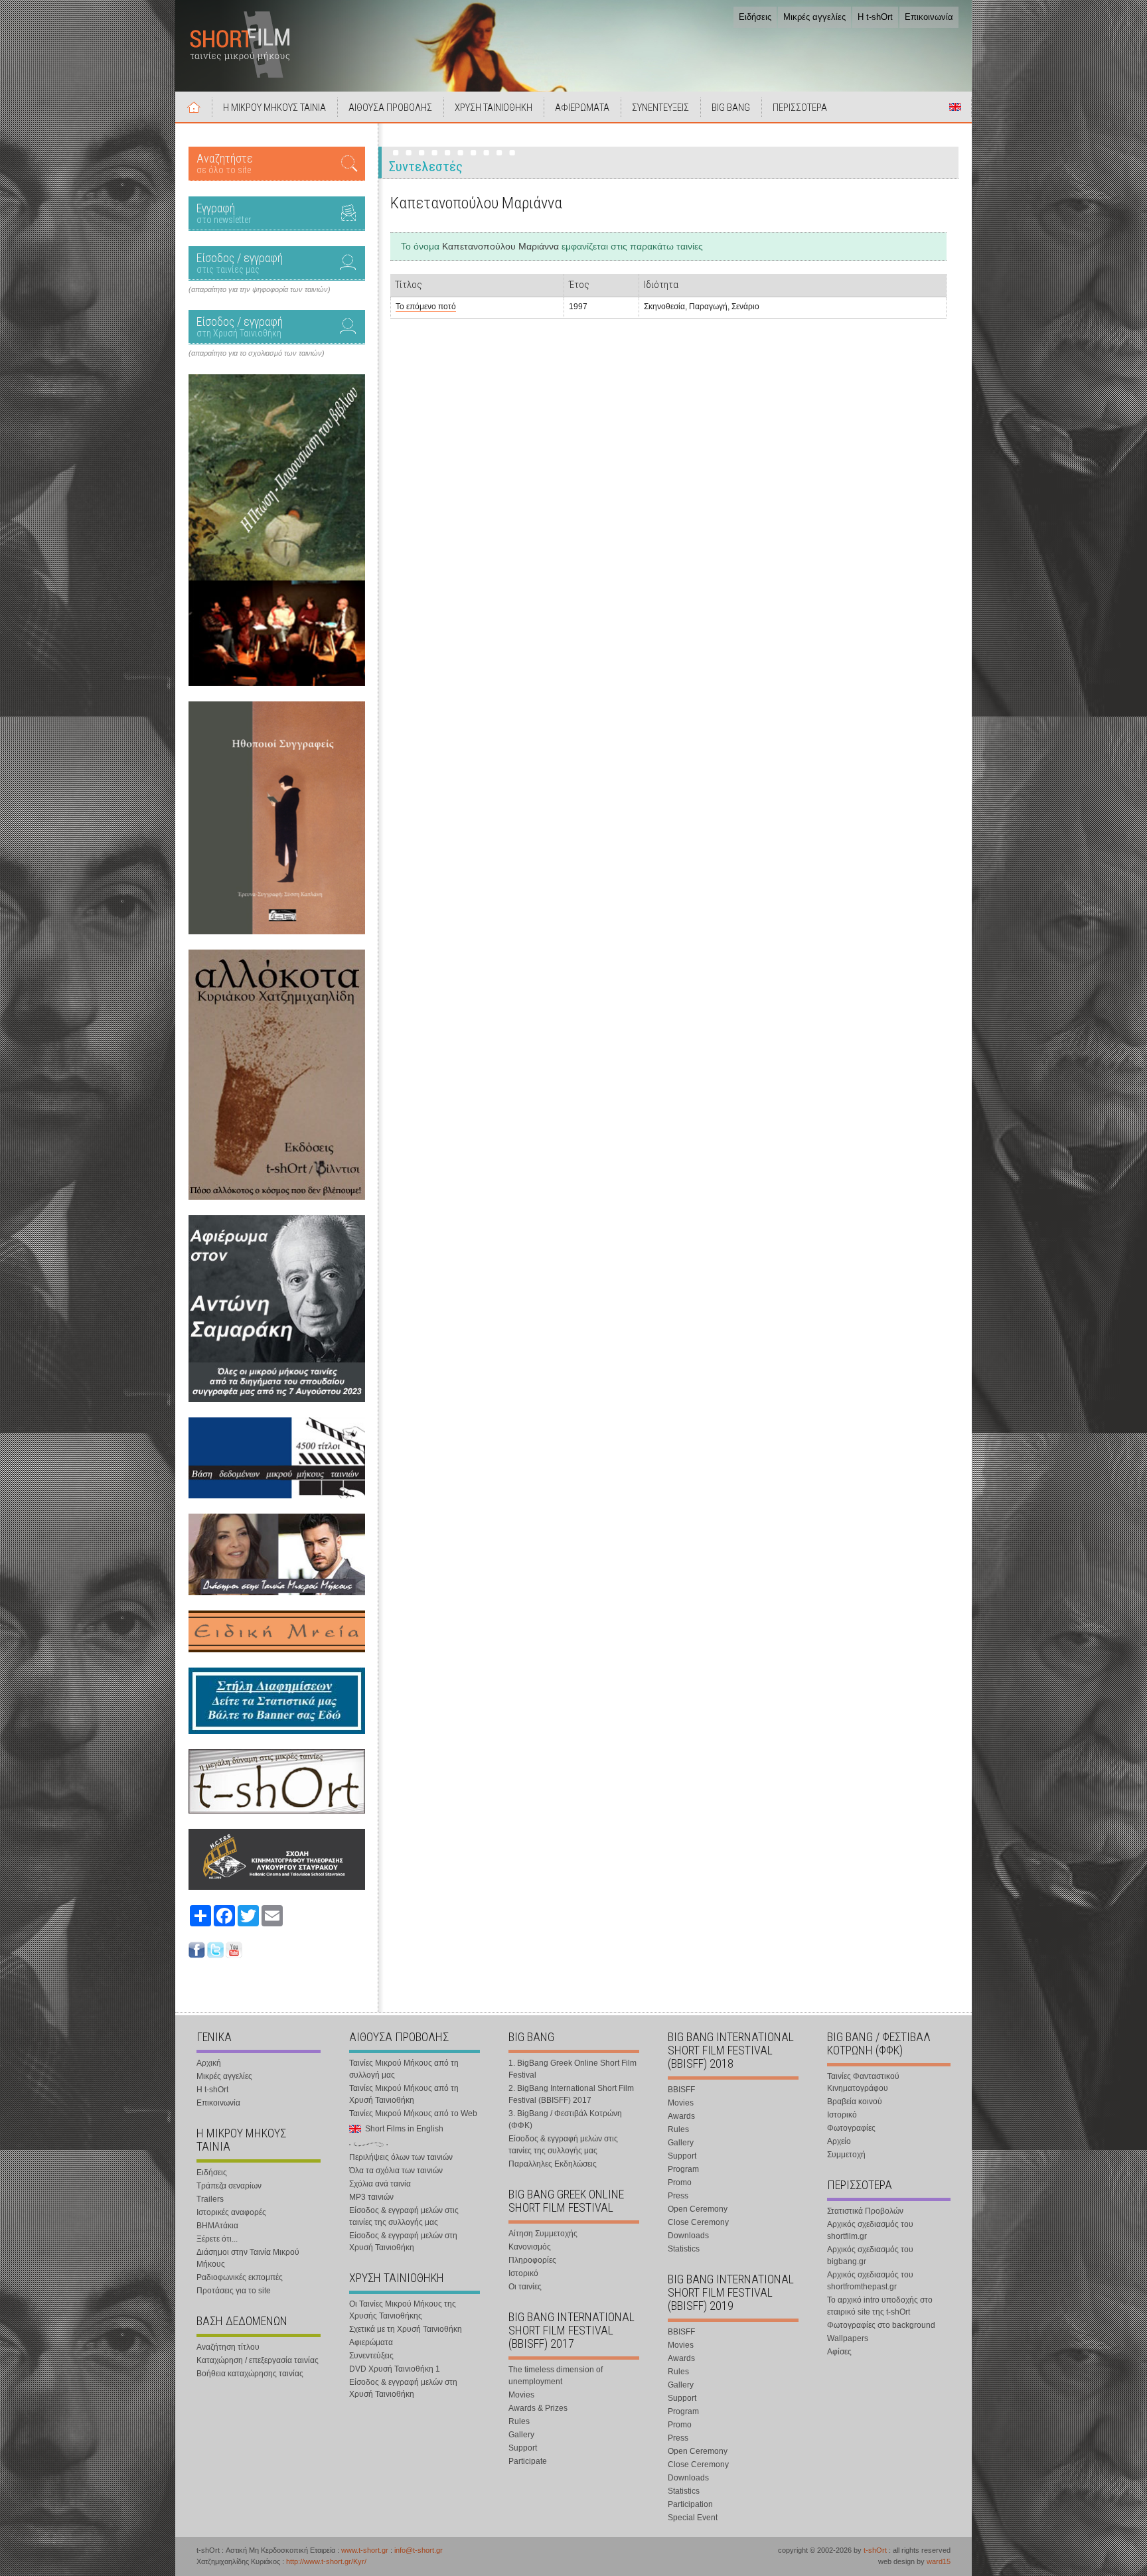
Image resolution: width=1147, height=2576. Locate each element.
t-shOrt (875, 2550)
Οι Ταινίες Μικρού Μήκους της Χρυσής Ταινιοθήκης (403, 2310)
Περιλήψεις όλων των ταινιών (401, 2157)
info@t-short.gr (419, 2550)
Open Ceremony (698, 2209)
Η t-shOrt (875, 17)
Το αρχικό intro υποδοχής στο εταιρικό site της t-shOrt (880, 2306)
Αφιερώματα (371, 2342)
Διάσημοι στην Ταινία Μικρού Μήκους (248, 2258)
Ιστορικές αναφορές (231, 2212)
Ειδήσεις (755, 17)
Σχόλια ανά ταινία (380, 2184)
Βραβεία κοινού (855, 2102)
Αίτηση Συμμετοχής (543, 2234)
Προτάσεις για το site (234, 2291)
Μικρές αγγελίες (814, 17)
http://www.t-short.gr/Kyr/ (326, 2561)
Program (683, 2169)
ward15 (939, 2561)
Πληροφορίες (532, 2260)
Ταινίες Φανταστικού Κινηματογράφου (863, 2082)
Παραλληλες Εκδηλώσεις (553, 2164)
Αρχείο (839, 2141)
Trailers (210, 2199)
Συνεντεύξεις (371, 2356)
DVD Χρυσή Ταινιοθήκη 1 (395, 2369)
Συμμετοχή (846, 2155)
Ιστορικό (523, 2273)
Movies (521, 2395)
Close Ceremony (698, 2222)
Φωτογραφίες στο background (881, 2325)
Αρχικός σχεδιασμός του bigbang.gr (870, 2255)
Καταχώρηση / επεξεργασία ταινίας (258, 2360)
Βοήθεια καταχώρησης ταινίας (250, 2374)
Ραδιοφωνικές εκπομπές (240, 2277)
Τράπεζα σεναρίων (229, 2186)
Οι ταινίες (525, 2287)
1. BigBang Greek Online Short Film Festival (573, 2069)
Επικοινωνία (929, 17)
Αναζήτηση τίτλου (228, 2347)
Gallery (521, 2435)
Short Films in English (955, 107)
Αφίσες (839, 2352)
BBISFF (681, 2090)
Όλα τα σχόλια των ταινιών (396, 2171)
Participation (690, 2504)
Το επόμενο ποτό (426, 307)
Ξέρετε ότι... (217, 2239)
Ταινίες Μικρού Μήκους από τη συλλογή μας (404, 2069)
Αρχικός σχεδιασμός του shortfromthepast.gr (870, 2281)
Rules (519, 2421)
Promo (680, 2182)
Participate (528, 2461)
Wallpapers (848, 2338)
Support (523, 2448)
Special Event (693, 2518)
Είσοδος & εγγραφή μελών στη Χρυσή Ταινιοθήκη (403, 2242)
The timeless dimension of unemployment (556, 2376)
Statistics (684, 2249)
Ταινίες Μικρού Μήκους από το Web (413, 2113)
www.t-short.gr (365, 2550)
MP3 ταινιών (371, 2197)
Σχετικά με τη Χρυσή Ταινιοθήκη (406, 2329)
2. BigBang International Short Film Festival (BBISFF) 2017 (571, 2094)
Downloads (688, 2236)
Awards (681, 2116)
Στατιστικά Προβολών (865, 2211)
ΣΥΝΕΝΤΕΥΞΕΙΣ (660, 107)
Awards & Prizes (538, 2408)
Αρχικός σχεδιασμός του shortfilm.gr (870, 2230)
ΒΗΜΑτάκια (217, 2226)
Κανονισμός (530, 2247)
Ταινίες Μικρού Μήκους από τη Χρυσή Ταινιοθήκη (404, 2094)
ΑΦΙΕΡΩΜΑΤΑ (582, 107)
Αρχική (194, 107)
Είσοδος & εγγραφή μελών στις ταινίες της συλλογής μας (404, 2216)
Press (678, 2196)
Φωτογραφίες (851, 2128)
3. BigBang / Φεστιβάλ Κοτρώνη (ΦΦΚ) (565, 2119)
